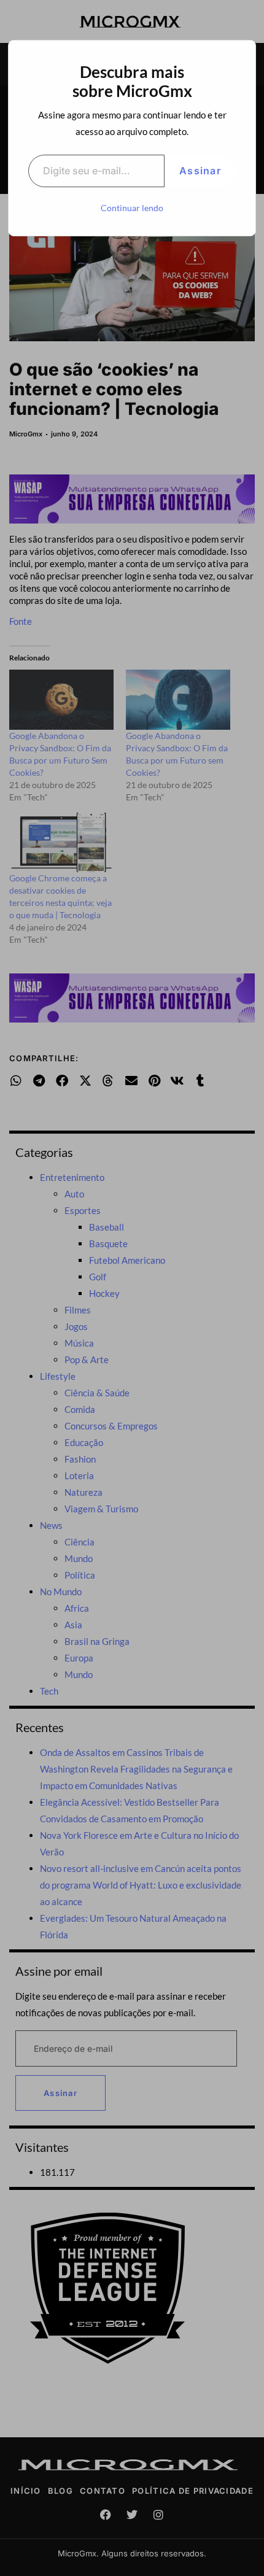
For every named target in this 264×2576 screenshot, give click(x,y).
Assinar (200, 171)
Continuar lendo (132, 208)
